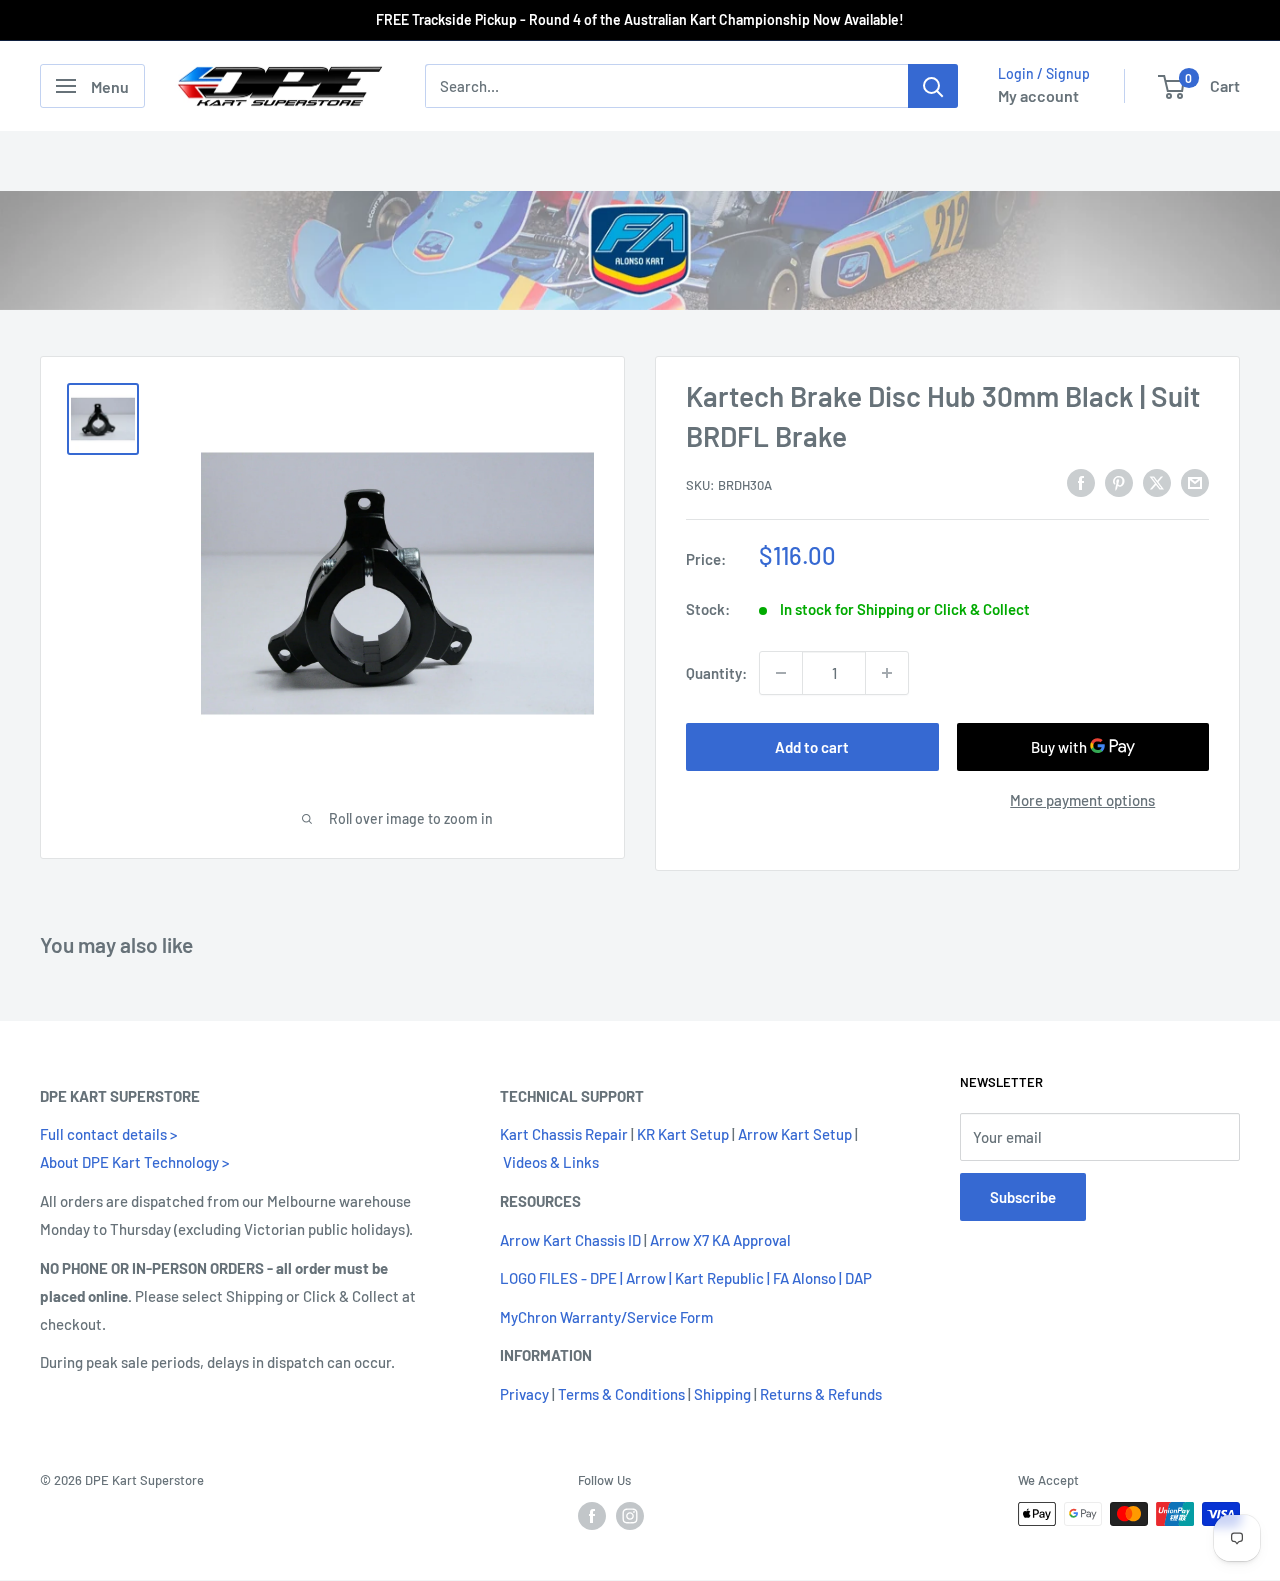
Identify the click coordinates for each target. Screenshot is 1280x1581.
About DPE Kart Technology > (134, 1162)
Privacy (524, 1394)
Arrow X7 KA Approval (720, 1240)
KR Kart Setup (683, 1134)
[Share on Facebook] (1081, 482)
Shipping (722, 1394)
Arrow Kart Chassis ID (570, 1240)
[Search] (933, 86)
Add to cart (812, 747)
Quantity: (716, 673)
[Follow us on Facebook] (592, 1516)
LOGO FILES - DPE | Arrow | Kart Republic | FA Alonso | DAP (686, 1278)
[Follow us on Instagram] (630, 1516)
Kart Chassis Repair (564, 1134)
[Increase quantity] (887, 673)
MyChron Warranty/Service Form (606, 1317)
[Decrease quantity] (781, 673)
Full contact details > (108, 1134)
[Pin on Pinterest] (1119, 482)
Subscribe (1023, 1197)
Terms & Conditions (621, 1394)
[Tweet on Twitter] (1157, 482)
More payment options (1082, 800)
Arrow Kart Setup (795, 1134)
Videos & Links (551, 1162)
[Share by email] (1195, 482)
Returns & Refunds (821, 1394)
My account (1038, 95)
